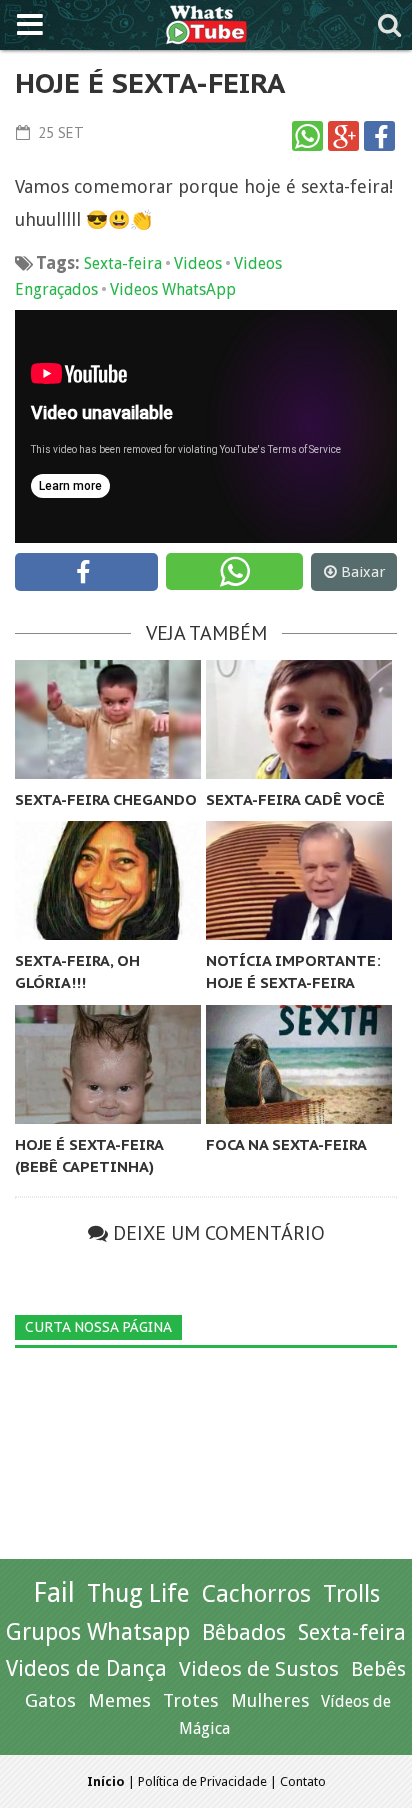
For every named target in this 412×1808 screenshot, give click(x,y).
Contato (303, 1781)
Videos (198, 263)
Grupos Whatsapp (98, 1632)
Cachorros (256, 1594)
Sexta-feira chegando (106, 799)
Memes (119, 1700)
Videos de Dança (86, 1668)
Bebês (378, 1669)
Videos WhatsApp (173, 289)
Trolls (351, 1594)
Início (106, 1781)
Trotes (191, 1700)
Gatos (50, 1700)
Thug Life (138, 1593)
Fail (54, 1592)
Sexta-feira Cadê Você (295, 799)
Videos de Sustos (259, 1669)
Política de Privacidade (202, 1781)
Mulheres (270, 1700)
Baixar (363, 572)
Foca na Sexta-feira (286, 1144)
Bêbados (244, 1632)
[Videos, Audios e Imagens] (206, 22)
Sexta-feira (123, 263)
